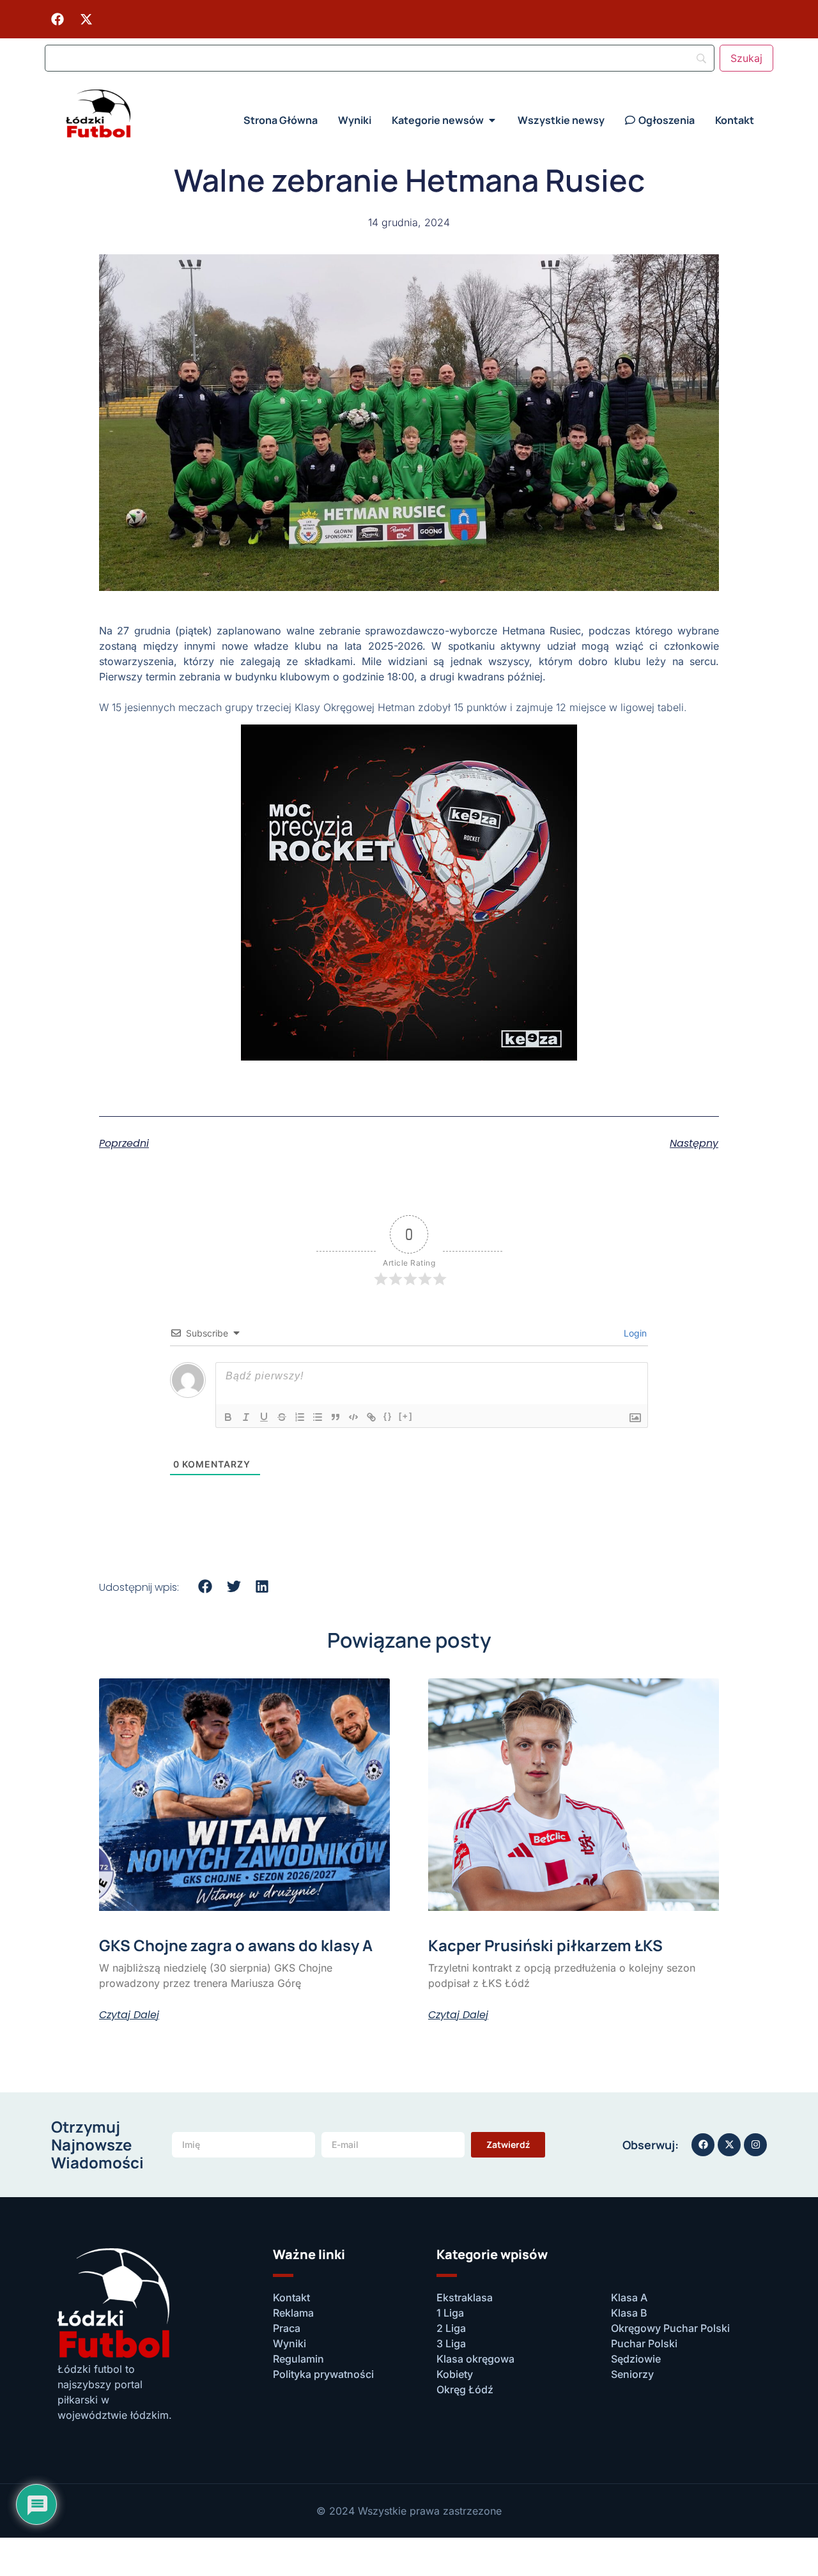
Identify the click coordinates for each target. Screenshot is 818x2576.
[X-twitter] (86, 19)
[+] (406, 1416)
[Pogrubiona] (228, 1417)
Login (634, 1333)
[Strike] (282, 1417)
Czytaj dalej (129, 2015)
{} (388, 1416)
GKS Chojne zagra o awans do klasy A (236, 1945)
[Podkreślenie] (264, 1417)
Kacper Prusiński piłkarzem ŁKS (545, 1945)
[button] (205, 1587)
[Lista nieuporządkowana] (318, 1417)
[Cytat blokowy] (336, 1417)
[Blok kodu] (353, 1417)
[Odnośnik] (371, 1417)
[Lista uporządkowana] (300, 1417)
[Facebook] (58, 19)
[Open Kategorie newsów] (492, 120)
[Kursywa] (246, 1417)
